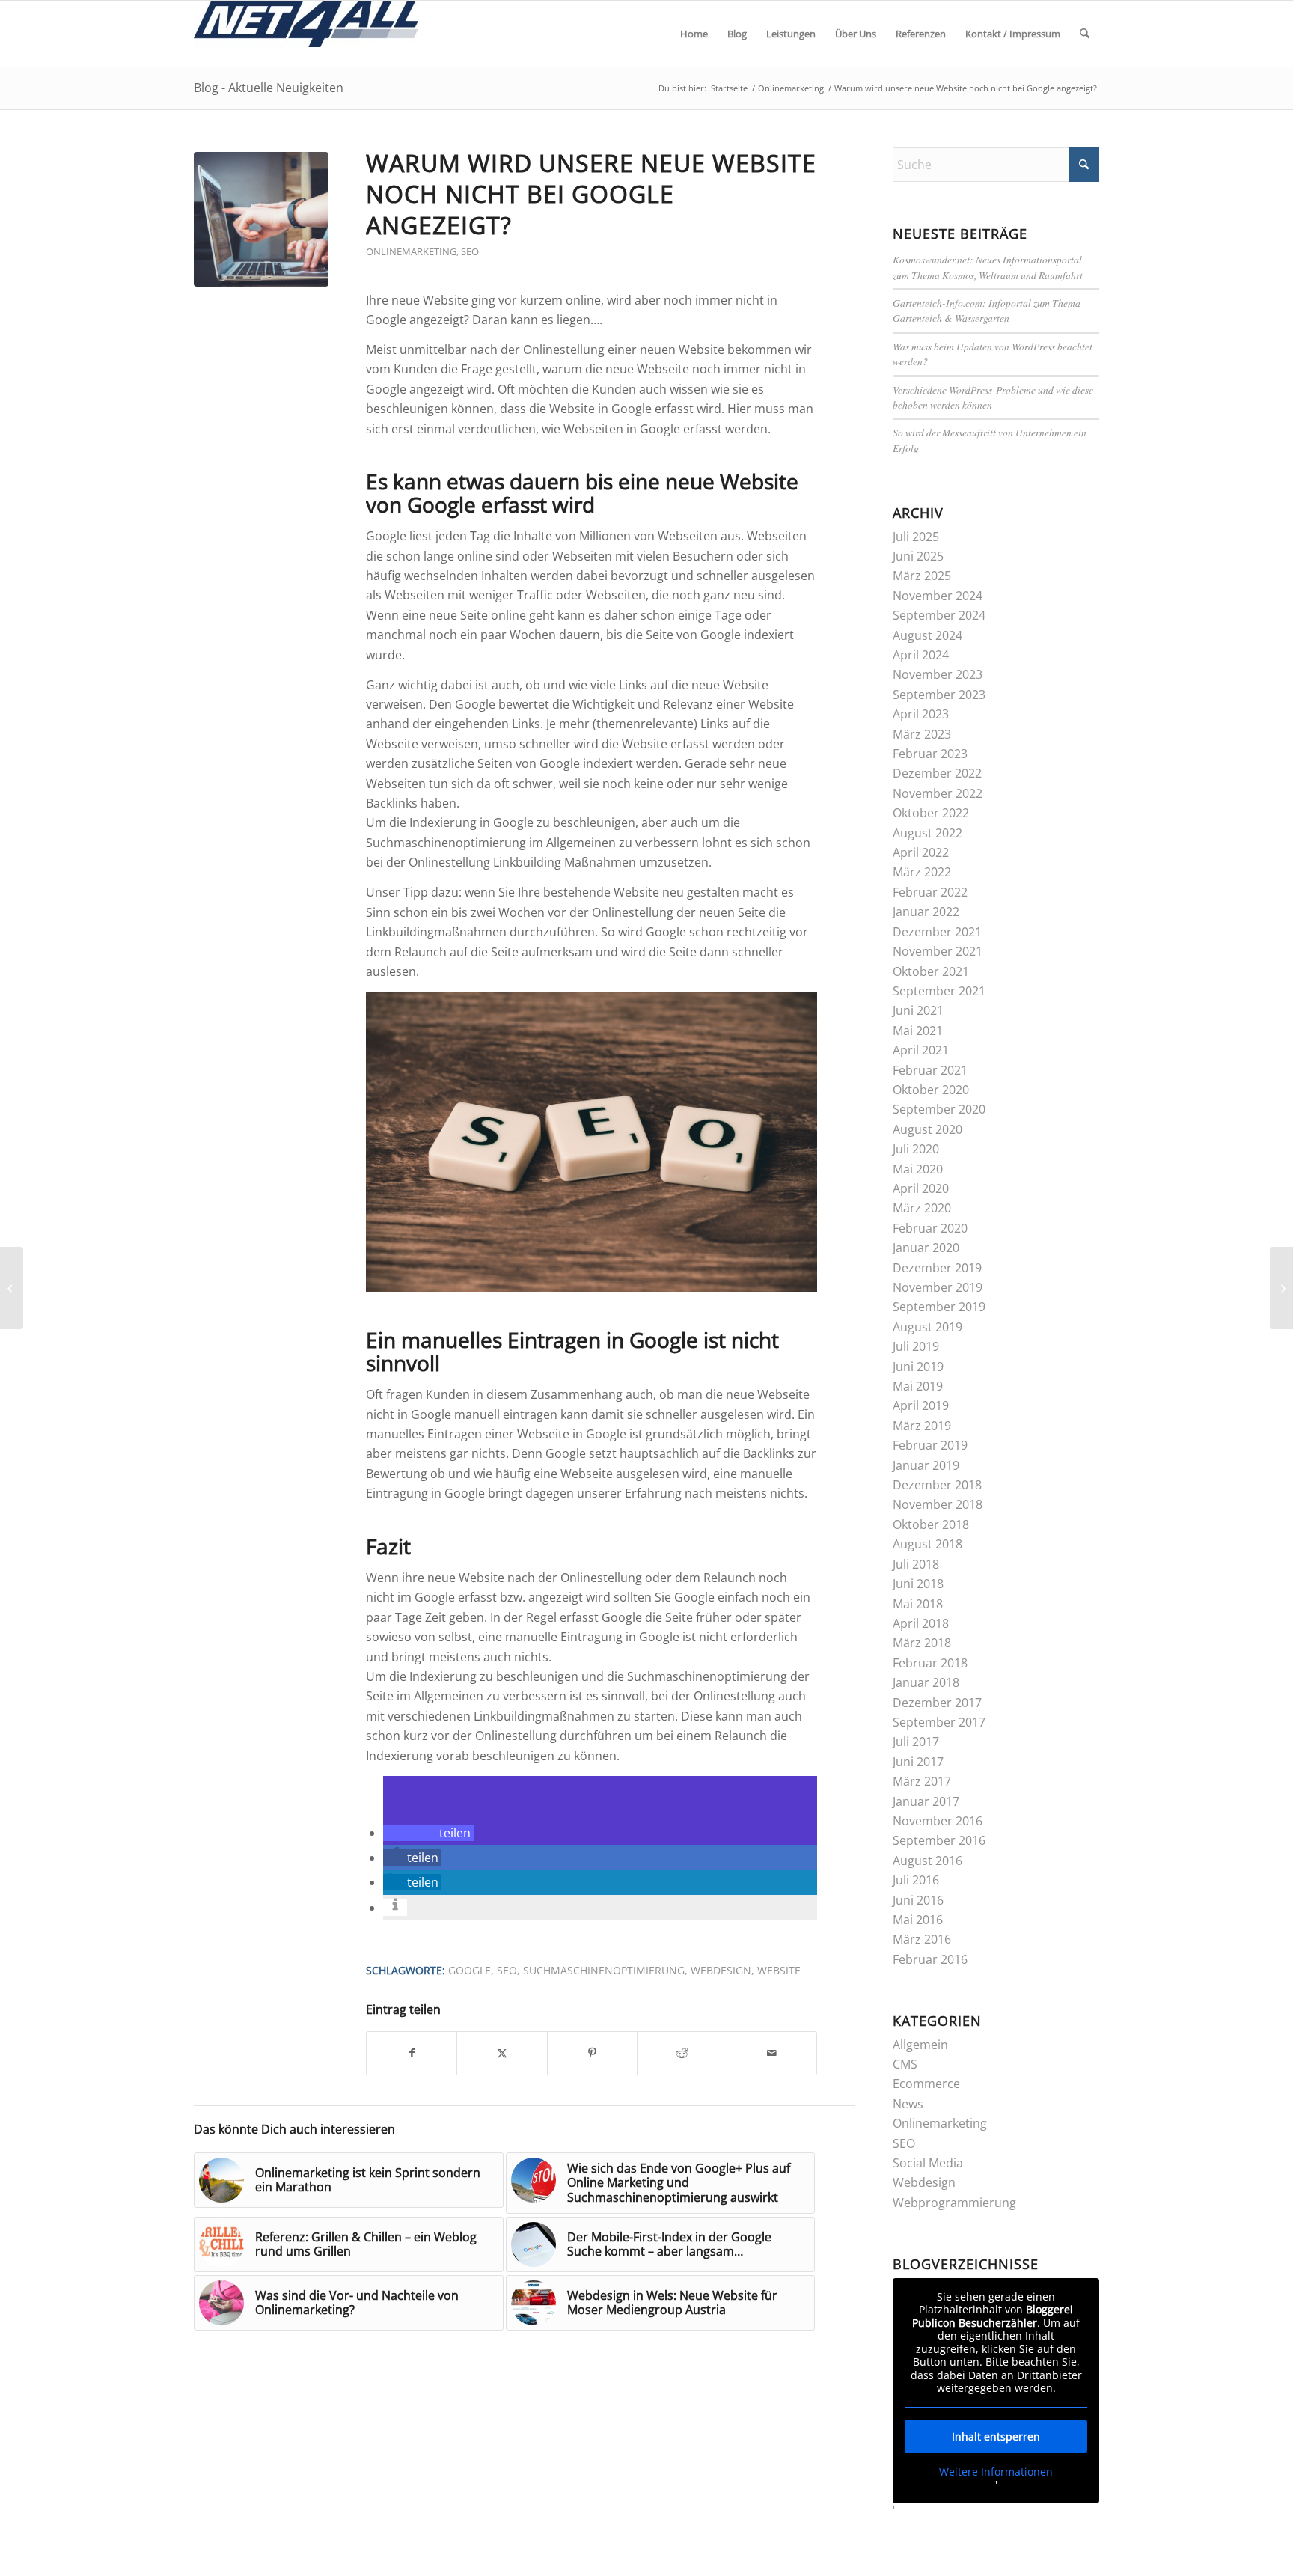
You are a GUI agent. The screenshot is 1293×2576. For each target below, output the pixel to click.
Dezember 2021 (937, 932)
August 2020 (927, 1129)
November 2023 (938, 674)
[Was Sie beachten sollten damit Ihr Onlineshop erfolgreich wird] (12, 1288)
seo (507, 1970)
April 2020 (921, 1188)
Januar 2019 (926, 1465)
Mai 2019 (918, 1386)
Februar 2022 (930, 892)
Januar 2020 (926, 1248)
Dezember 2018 (937, 1485)
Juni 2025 (918, 556)
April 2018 (921, 1623)
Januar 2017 (926, 1801)
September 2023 (939, 695)
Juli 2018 (916, 1564)
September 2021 (939, 991)
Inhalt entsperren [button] (996, 2436)
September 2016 (939, 1840)
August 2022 (927, 833)
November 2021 (938, 951)
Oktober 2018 (931, 1524)
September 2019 (939, 1307)
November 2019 (938, 1287)
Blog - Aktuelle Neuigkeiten (269, 88)
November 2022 (938, 793)
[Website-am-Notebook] (261, 219)
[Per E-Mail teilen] (772, 2053)
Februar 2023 (930, 754)
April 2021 (921, 1050)
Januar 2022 (926, 912)
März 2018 (922, 1643)
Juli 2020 (916, 1149)
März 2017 (922, 1781)
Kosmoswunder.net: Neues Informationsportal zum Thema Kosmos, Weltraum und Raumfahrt (988, 267)
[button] (428, 1833)
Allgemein (920, 2045)
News (908, 2104)
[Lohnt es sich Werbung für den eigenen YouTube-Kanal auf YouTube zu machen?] (1281, 1288)
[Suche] (1085, 34)
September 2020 (939, 1109)
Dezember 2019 (937, 1268)
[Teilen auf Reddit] (682, 2053)
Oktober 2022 (931, 813)
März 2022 (922, 872)
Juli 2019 (916, 1346)
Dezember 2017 (937, 1703)
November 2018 (938, 1504)
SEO (470, 251)
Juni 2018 (918, 1584)
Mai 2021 (918, 1031)
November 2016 (938, 1821)
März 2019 (922, 1426)
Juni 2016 (918, 1900)
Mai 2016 (918, 1920)
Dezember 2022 (937, 773)
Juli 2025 (916, 537)
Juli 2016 (916, 1880)
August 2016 (927, 1861)
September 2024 (939, 615)
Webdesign (924, 2182)
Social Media (928, 2163)
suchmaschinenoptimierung (604, 1970)
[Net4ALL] (306, 34)
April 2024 (921, 655)
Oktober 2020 (931, 1090)
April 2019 (921, 1405)
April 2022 (921, 852)
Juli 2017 (916, 1742)
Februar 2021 (930, 1070)
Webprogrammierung (954, 2203)
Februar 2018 (930, 1663)
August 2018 (927, 1544)
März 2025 (922, 576)
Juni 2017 (918, 1762)
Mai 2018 (918, 1604)
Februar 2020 (930, 1228)
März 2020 (922, 1208)
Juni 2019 (918, 1367)
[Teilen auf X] (502, 2053)
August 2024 (927, 635)
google (470, 1970)
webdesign (721, 1970)
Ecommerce (926, 2084)
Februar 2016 (930, 1959)
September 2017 (939, 1722)
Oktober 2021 (931, 971)
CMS (905, 2064)
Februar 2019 (930, 1445)
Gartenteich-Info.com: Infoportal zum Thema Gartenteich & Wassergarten (987, 310)
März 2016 (922, 1939)
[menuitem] (694, 34)
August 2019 (927, 1327)
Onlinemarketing (411, 251)
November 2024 (938, 596)
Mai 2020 (918, 1169)
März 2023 (922, 734)
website (779, 1970)
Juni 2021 (918, 1010)
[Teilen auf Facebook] (412, 2053)
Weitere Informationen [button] (996, 2472)
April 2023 (921, 714)
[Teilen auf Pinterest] (592, 2053)
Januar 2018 (926, 1682)
